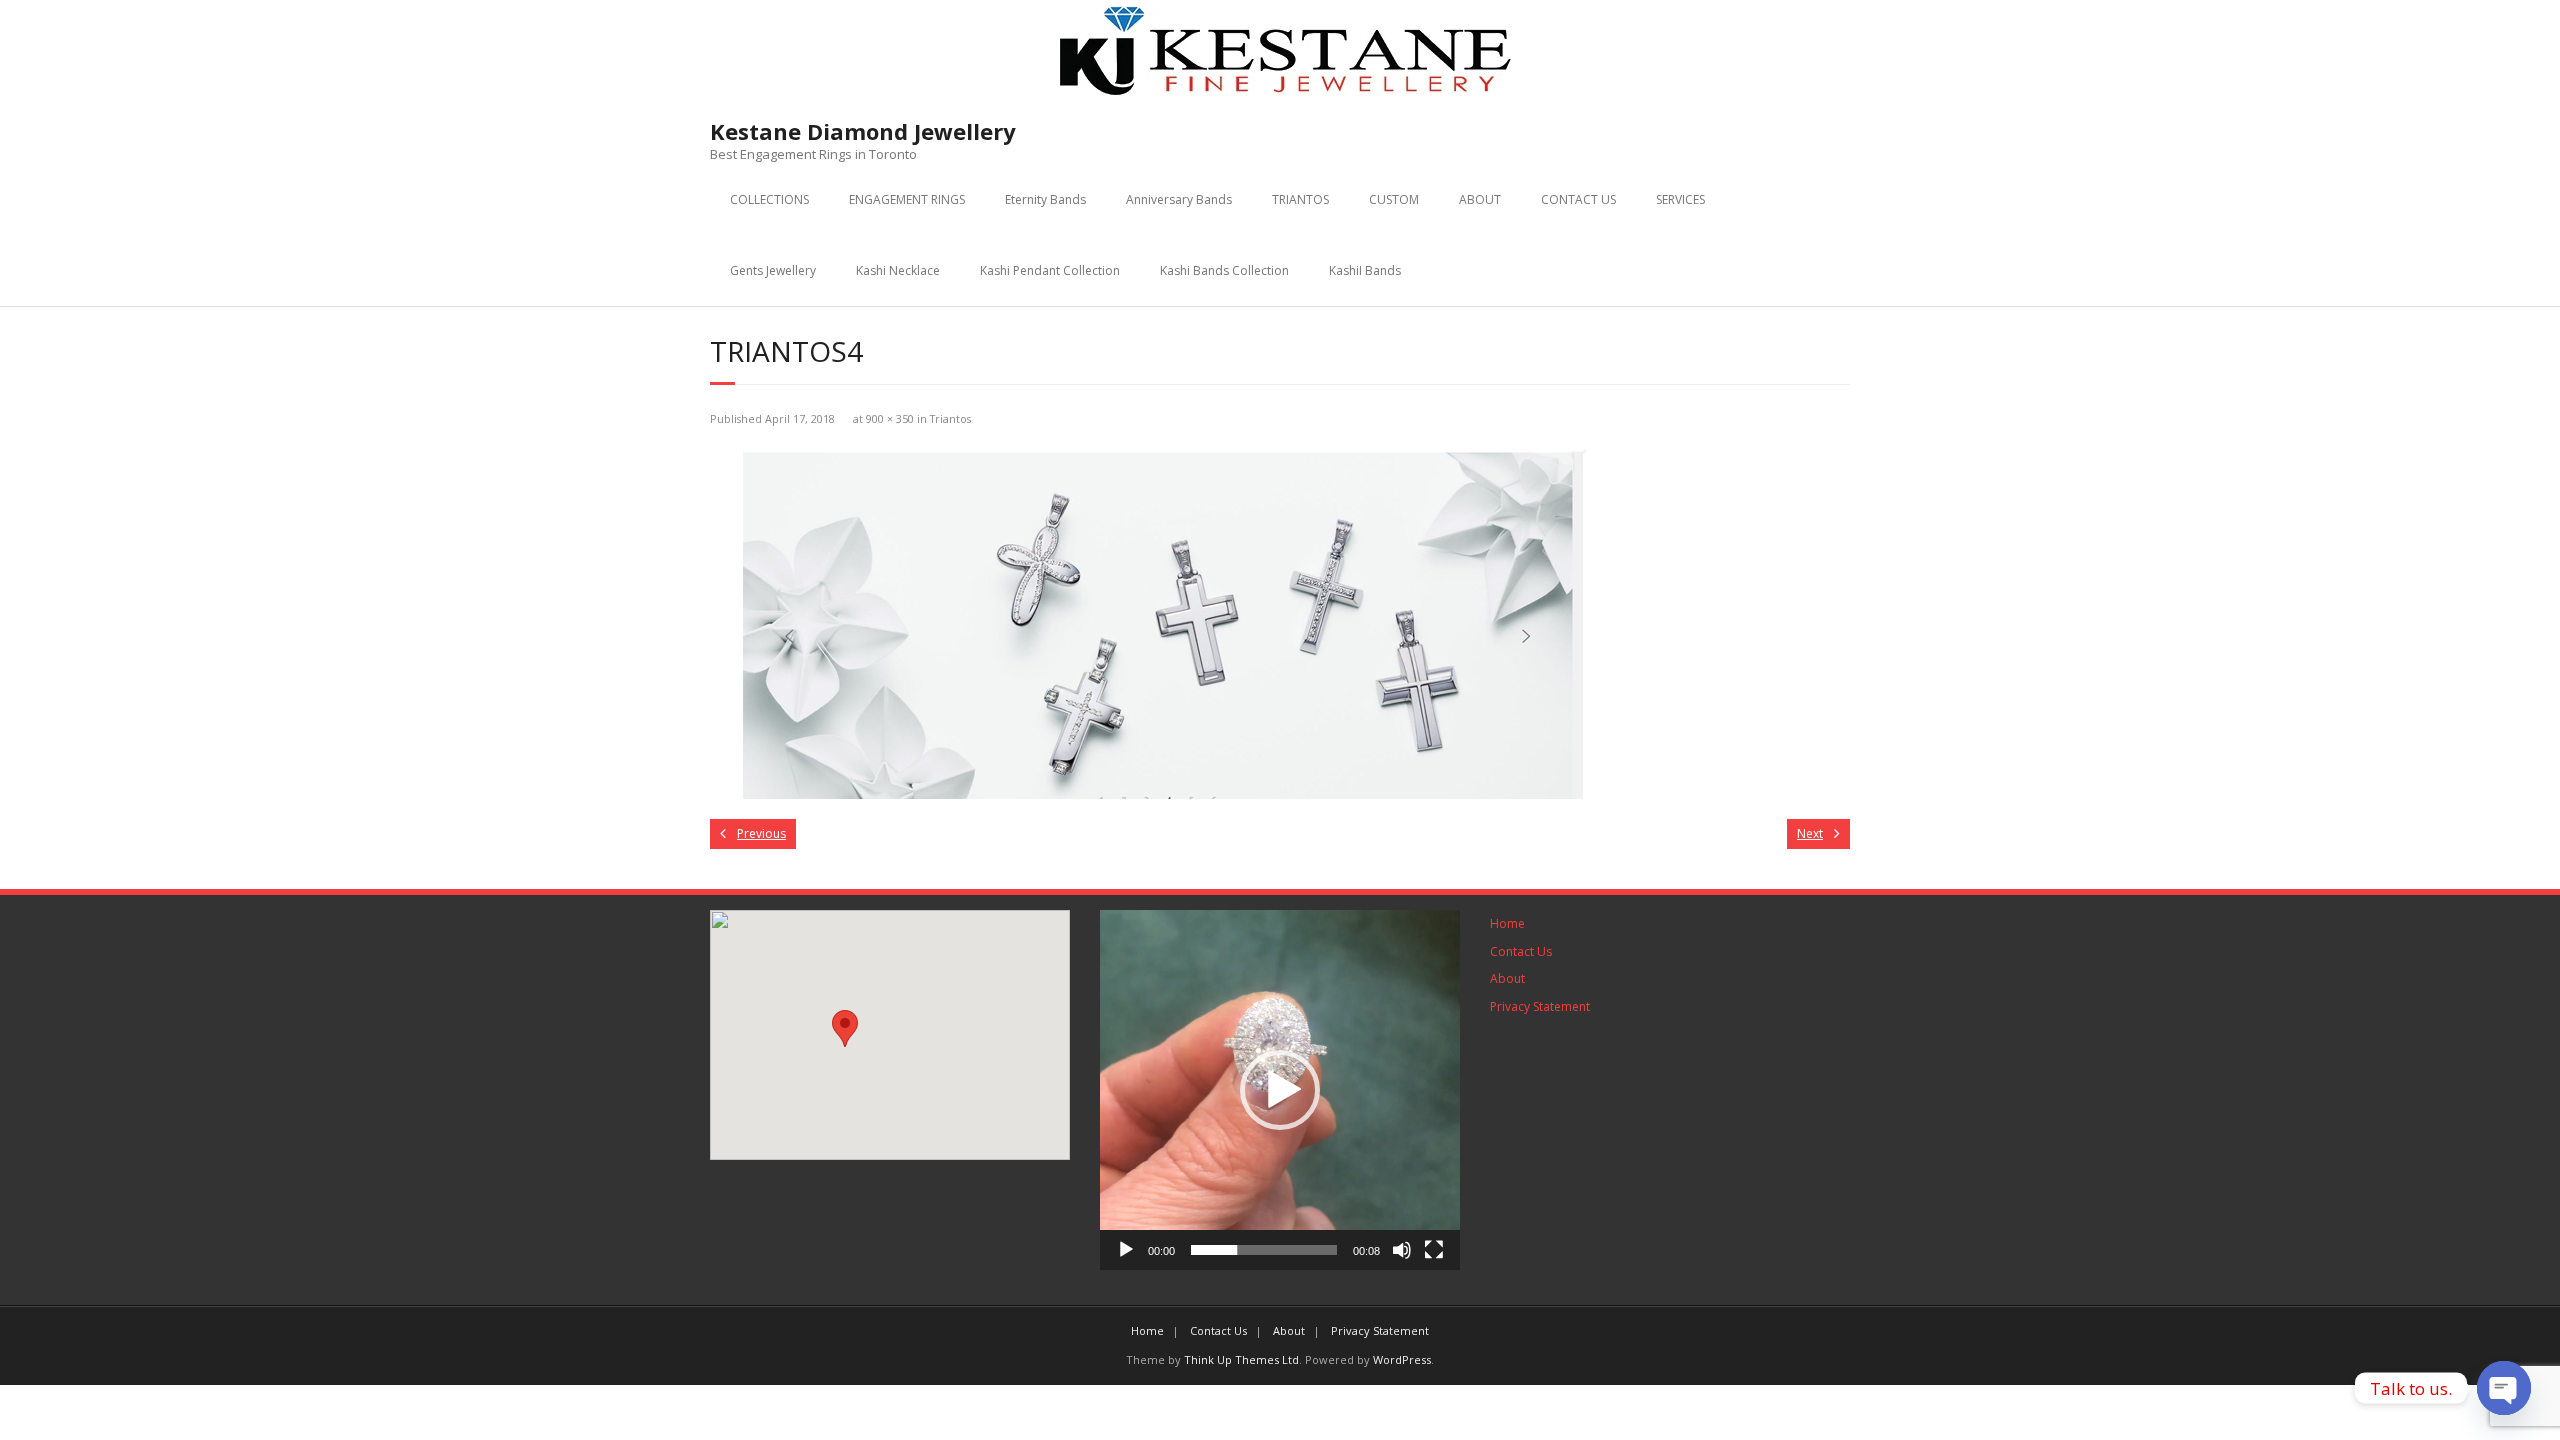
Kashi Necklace (898, 270)
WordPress (1402, 1359)
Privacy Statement (1540, 1006)
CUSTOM (1394, 199)
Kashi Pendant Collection (1050, 270)
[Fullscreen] (1434, 1250)
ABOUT (1480, 199)
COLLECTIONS (769, 199)
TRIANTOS (1300, 199)
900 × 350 (890, 418)
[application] (1280, 1090)
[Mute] (1402, 1250)
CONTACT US (1578, 199)
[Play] (1126, 1250)
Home (1507, 923)
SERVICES (1680, 199)
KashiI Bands (1365, 270)
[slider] (1264, 1250)
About (1507, 978)
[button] (845, 1028)
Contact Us (1521, 951)
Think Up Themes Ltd (1241, 1359)
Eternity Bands (1045, 199)
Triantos (950, 418)
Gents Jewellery (773, 270)
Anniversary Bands (1179, 199)
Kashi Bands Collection (1224, 270)
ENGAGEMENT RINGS (907, 199)
